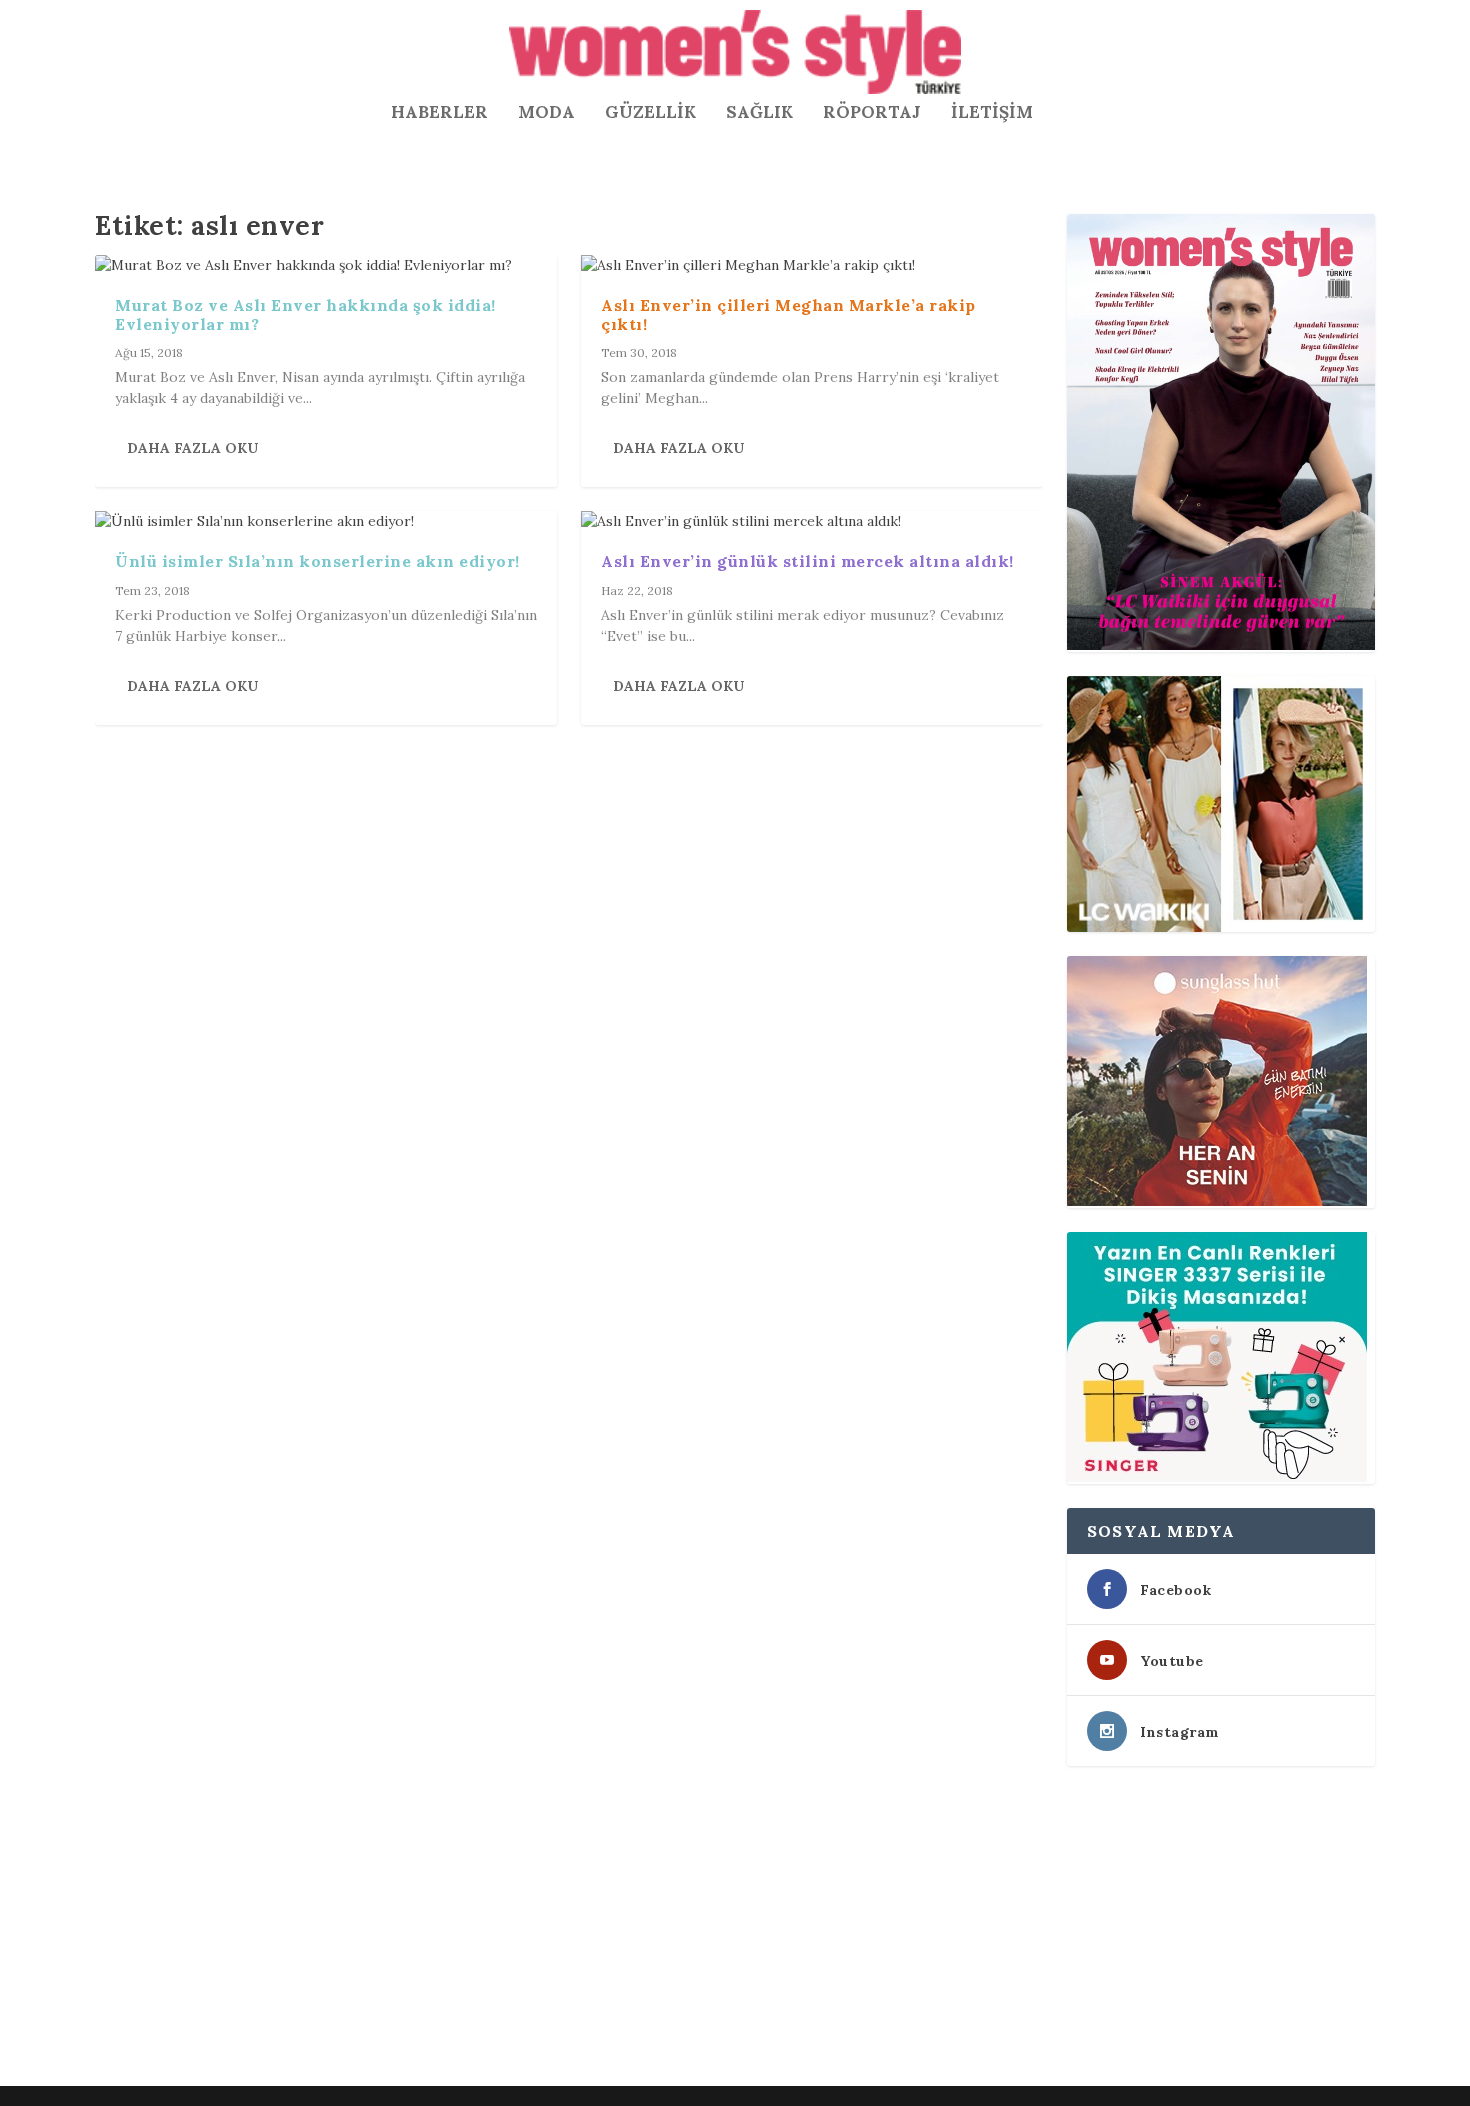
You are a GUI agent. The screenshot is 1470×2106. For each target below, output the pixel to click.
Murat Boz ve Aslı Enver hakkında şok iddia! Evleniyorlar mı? (305, 314)
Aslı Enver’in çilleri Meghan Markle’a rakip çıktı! (788, 314)
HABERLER (439, 113)
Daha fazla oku (192, 448)
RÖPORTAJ (872, 113)
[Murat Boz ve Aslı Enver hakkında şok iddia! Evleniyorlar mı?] (326, 265)
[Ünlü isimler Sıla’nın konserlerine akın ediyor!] (326, 521)
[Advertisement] (695, 1930)
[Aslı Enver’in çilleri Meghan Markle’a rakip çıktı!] (812, 265)
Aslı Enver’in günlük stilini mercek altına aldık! (807, 561)
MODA (546, 113)
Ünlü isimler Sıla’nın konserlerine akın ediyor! (317, 561)
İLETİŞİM (992, 113)
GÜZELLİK (650, 113)
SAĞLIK (759, 113)
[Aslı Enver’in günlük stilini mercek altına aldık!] (812, 521)
